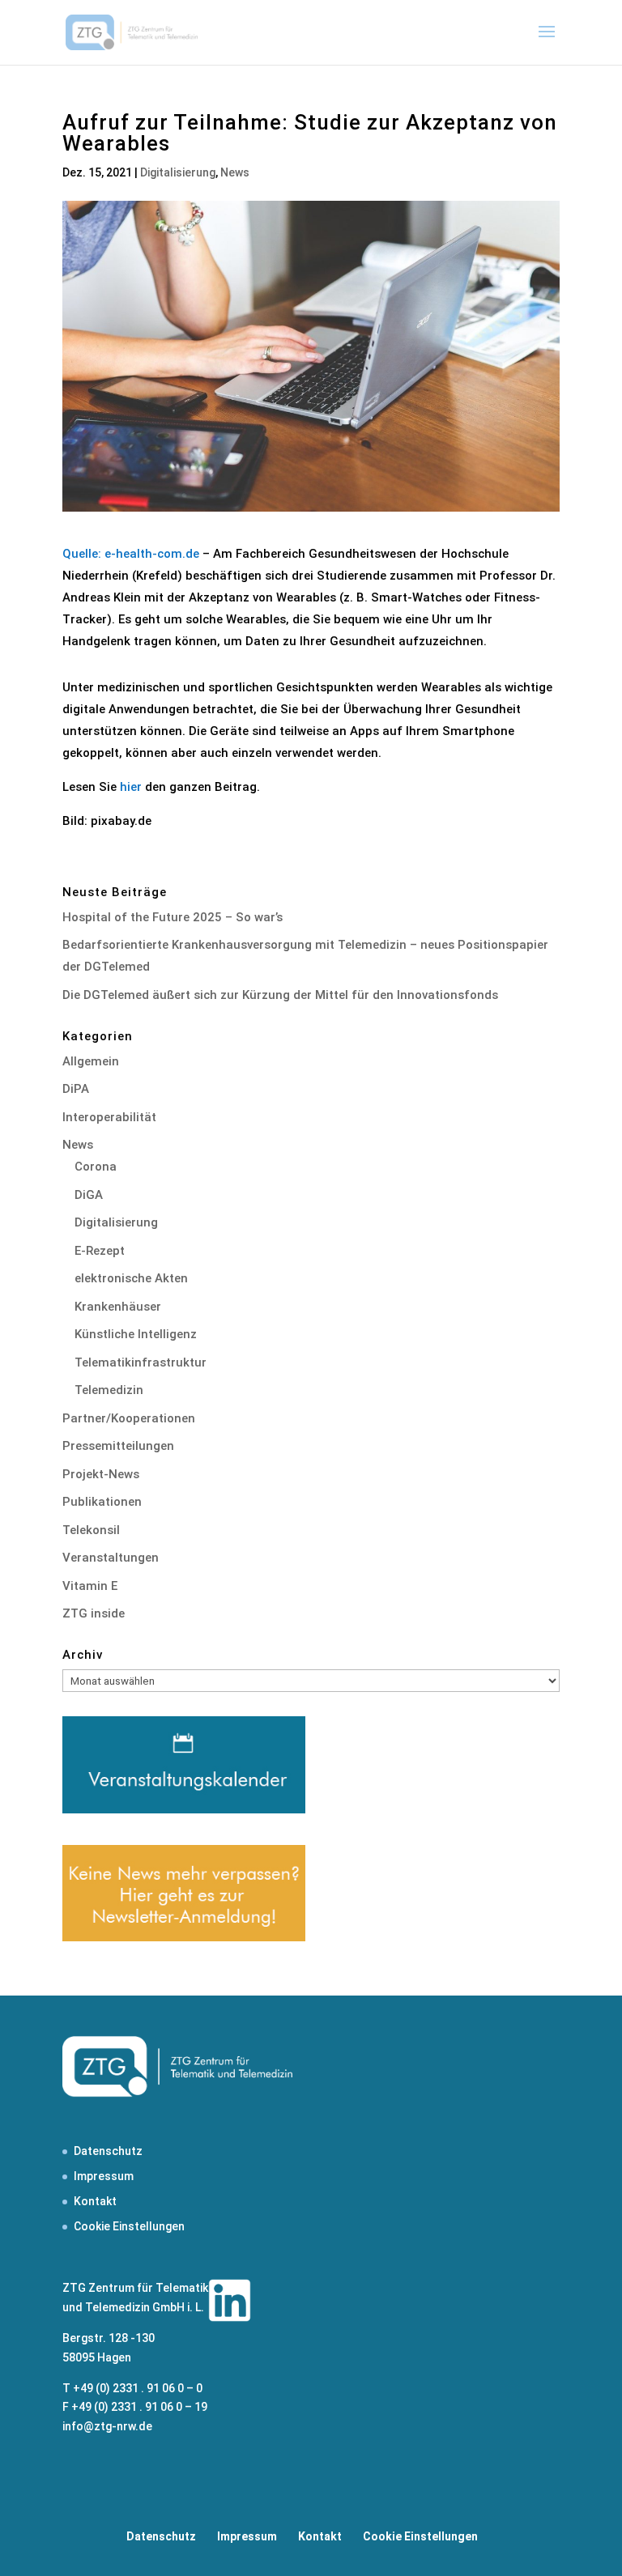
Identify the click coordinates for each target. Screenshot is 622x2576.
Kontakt (95, 2201)
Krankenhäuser (118, 1307)
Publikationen (102, 1502)
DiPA (76, 1089)
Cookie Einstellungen (129, 2226)
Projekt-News (101, 1474)
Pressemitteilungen (118, 1446)
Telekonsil (91, 1530)
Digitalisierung (178, 172)
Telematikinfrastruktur (141, 1362)
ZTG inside (94, 1613)
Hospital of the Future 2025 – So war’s (173, 917)
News (235, 172)
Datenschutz (108, 2151)
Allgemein (91, 1061)
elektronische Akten (131, 1278)
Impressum (104, 2176)
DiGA (89, 1195)
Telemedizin (109, 1390)
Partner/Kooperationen (129, 1418)
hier (131, 787)
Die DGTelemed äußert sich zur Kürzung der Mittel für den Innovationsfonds (280, 995)
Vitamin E (90, 1586)
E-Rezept (100, 1251)
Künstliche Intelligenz (136, 1334)
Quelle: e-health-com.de (131, 554)
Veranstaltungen (111, 1558)
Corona (96, 1167)
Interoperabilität (109, 1117)
